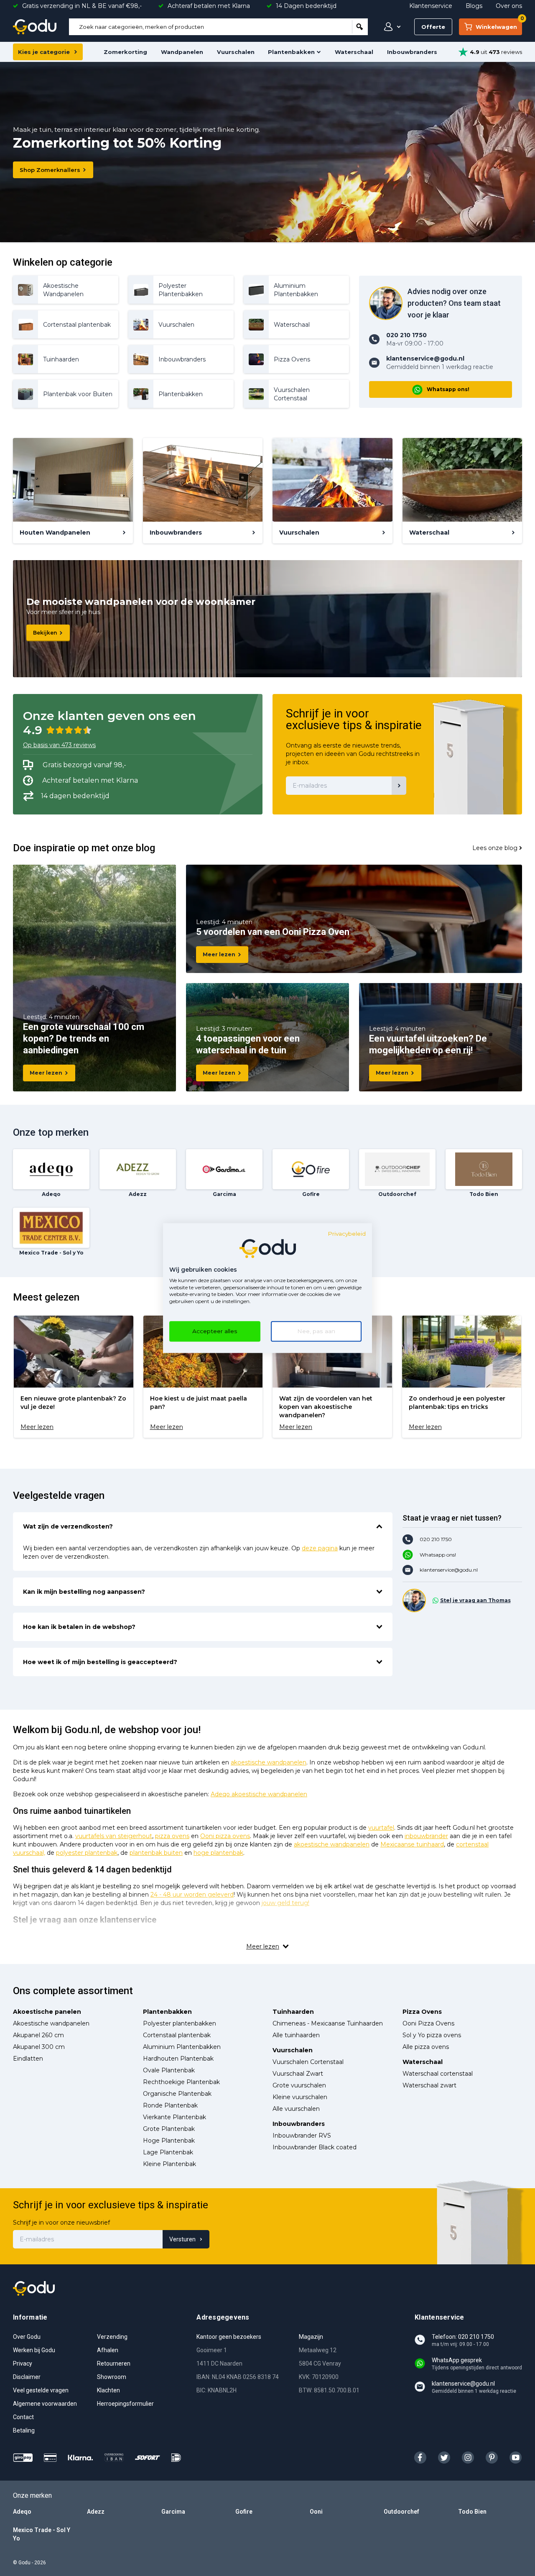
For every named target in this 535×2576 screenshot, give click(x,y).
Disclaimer (27, 2377)
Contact (23, 2417)
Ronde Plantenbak (170, 2105)
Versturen (182, 2239)
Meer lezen (46, 1073)
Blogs (474, 6)
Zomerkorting (125, 52)
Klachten (108, 2390)
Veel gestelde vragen (41, 2390)
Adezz (96, 2512)
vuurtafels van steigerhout (114, 1836)
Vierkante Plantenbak (175, 2117)
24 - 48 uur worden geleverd (192, 1895)
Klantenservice (431, 6)
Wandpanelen (182, 52)
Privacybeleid (347, 1234)
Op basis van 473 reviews (59, 745)
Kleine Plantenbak (169, 2164)
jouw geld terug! (285, 1903)
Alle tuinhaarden (296, 2035)
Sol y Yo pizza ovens (432, 2035)
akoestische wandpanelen (269, 1762)
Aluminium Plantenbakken (182, 2047)
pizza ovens (172, 1836)
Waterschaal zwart (429, 2085)
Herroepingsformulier (125, 2404)
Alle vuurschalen (296, 2109)
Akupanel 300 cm (39, 2047)
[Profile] (390, 27)
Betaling (24, 2430)
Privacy (23, 2363)
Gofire (244, 2512)
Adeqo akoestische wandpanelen (259, 1794)
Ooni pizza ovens (225, 1836)
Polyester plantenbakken (180, 2023)
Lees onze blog (495, 848)
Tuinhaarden (293, 2012)
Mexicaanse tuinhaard (412, 1844)
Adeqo (22, 2512)
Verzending (112, 2337)
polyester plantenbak (87, 1853)
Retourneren (114, 2363)
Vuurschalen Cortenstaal (308, 2062)
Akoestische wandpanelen (51, 2023)
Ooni (316, 2512)
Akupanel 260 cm (38, 2035)
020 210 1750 (436, 1539)
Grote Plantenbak (169, 2129)
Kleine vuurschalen (300, 2097)
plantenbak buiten (156, 1853)
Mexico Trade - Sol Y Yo (42, 2534)
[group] (74, 1377)
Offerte (433, 27)
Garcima (173, 2512)
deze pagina (320, 1548)
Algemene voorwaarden (45, 2404)
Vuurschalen (236, 52)
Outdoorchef (401, 2512)
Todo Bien (472, 2512)
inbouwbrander (426, 1836)
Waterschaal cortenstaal (438, 2074)
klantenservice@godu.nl (449, 1570)
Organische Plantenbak (177, 2094)
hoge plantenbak (218, 1853)
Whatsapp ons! (448, 389)
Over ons (509, 6)
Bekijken (45, 633)
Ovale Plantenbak (169, 2070)
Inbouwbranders (412, 52)
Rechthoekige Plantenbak (181, 2082)
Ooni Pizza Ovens (428, 2023)
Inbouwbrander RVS (302, 2136)
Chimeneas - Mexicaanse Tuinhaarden (328, 2023)
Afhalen (108, 2350)
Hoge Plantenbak (169, 2141)
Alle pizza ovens (426, 2047)
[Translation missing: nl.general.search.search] (360, 27)
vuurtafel (381, 1828)
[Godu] (35, 27)
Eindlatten (28, 2059)
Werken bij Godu (34, 2350)
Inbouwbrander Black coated (315, 2147)
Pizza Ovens (422, 2012)
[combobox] (210, 27)
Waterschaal (354, 52)
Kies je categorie (44, 52)
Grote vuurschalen (299, 2085)
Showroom (112, 2377)
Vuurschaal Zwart (298, 2074)
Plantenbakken (291, 52)
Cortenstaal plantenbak (177, 2035)
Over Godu (27, 2337)
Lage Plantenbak (168, 2152)
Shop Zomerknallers (50, 170)
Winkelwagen (499, 24)
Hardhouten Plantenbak (178, 2059)
